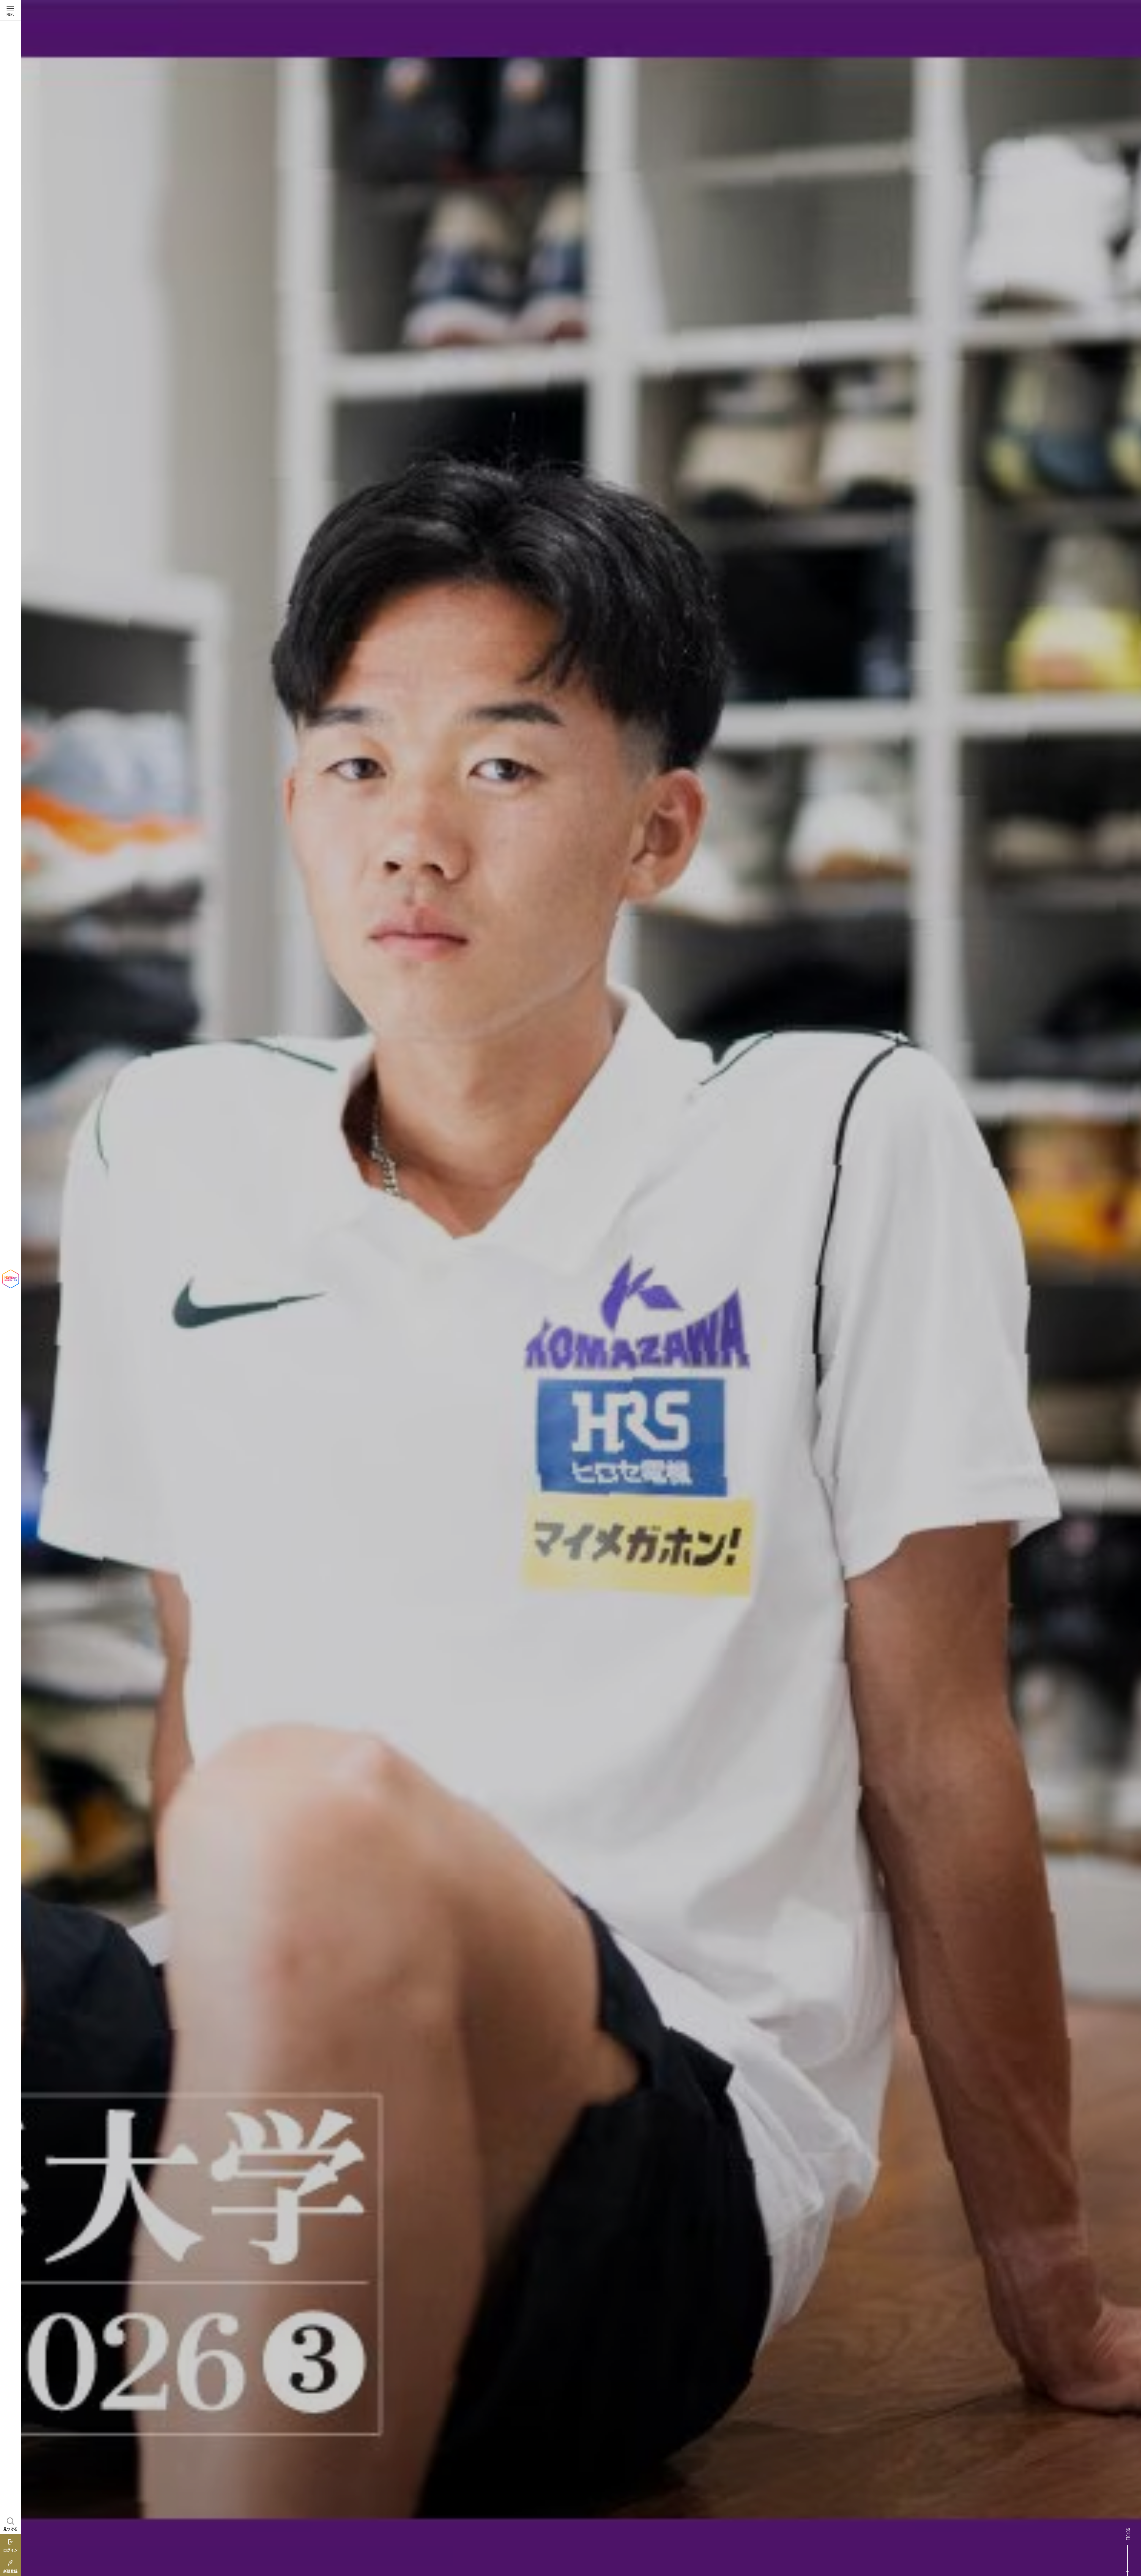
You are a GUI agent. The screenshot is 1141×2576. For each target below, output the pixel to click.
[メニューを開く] (10, 10)
